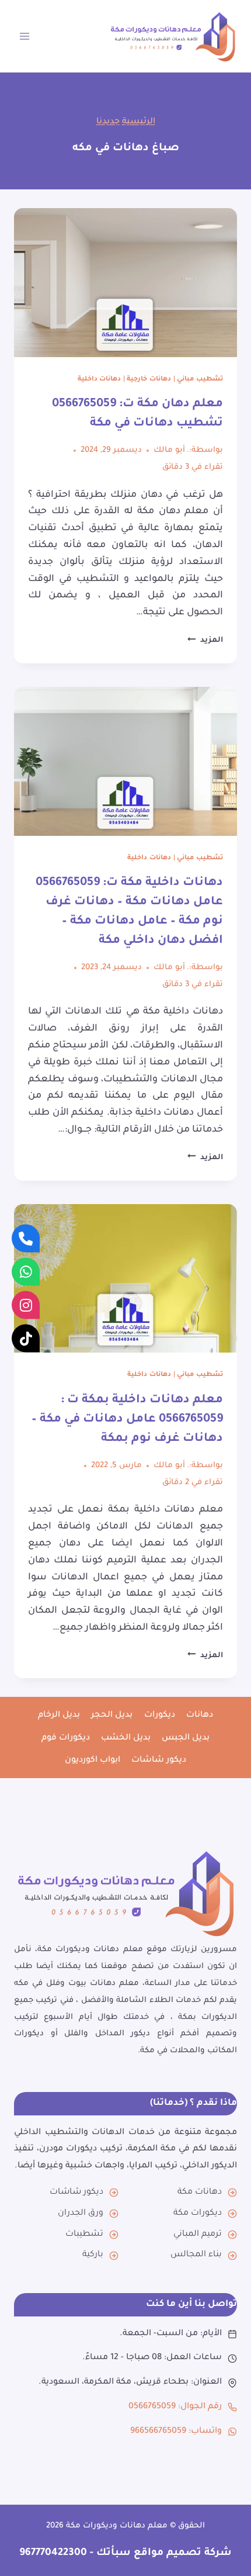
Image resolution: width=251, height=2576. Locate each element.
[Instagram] (26, 1305)
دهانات (200, 1716)
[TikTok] (26, 1338)
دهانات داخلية (100, 379)
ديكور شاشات (159, 1761)
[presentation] (125, 283)
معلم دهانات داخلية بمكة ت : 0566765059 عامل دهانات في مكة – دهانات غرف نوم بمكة (127, 1420)
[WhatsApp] (26, 1271)
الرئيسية (139, 122)
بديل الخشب (126, 1738)
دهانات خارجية (149, 379)
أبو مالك (169, 450)
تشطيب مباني (200, 379)
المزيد (205, 641)
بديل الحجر (112, 1716)
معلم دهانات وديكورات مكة (117, 2526)
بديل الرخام (59, 1716)
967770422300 (53, 2553)
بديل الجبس (186, 1738)
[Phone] (26, 1238)
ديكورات (160, 1716)
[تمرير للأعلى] (229, 2545)
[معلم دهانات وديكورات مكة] (125, 1893)
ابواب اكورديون (93, 1761)
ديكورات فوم (66, 1738)
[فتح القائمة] (25, 36)
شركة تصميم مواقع (181, 2553)
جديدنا (108, 122)
